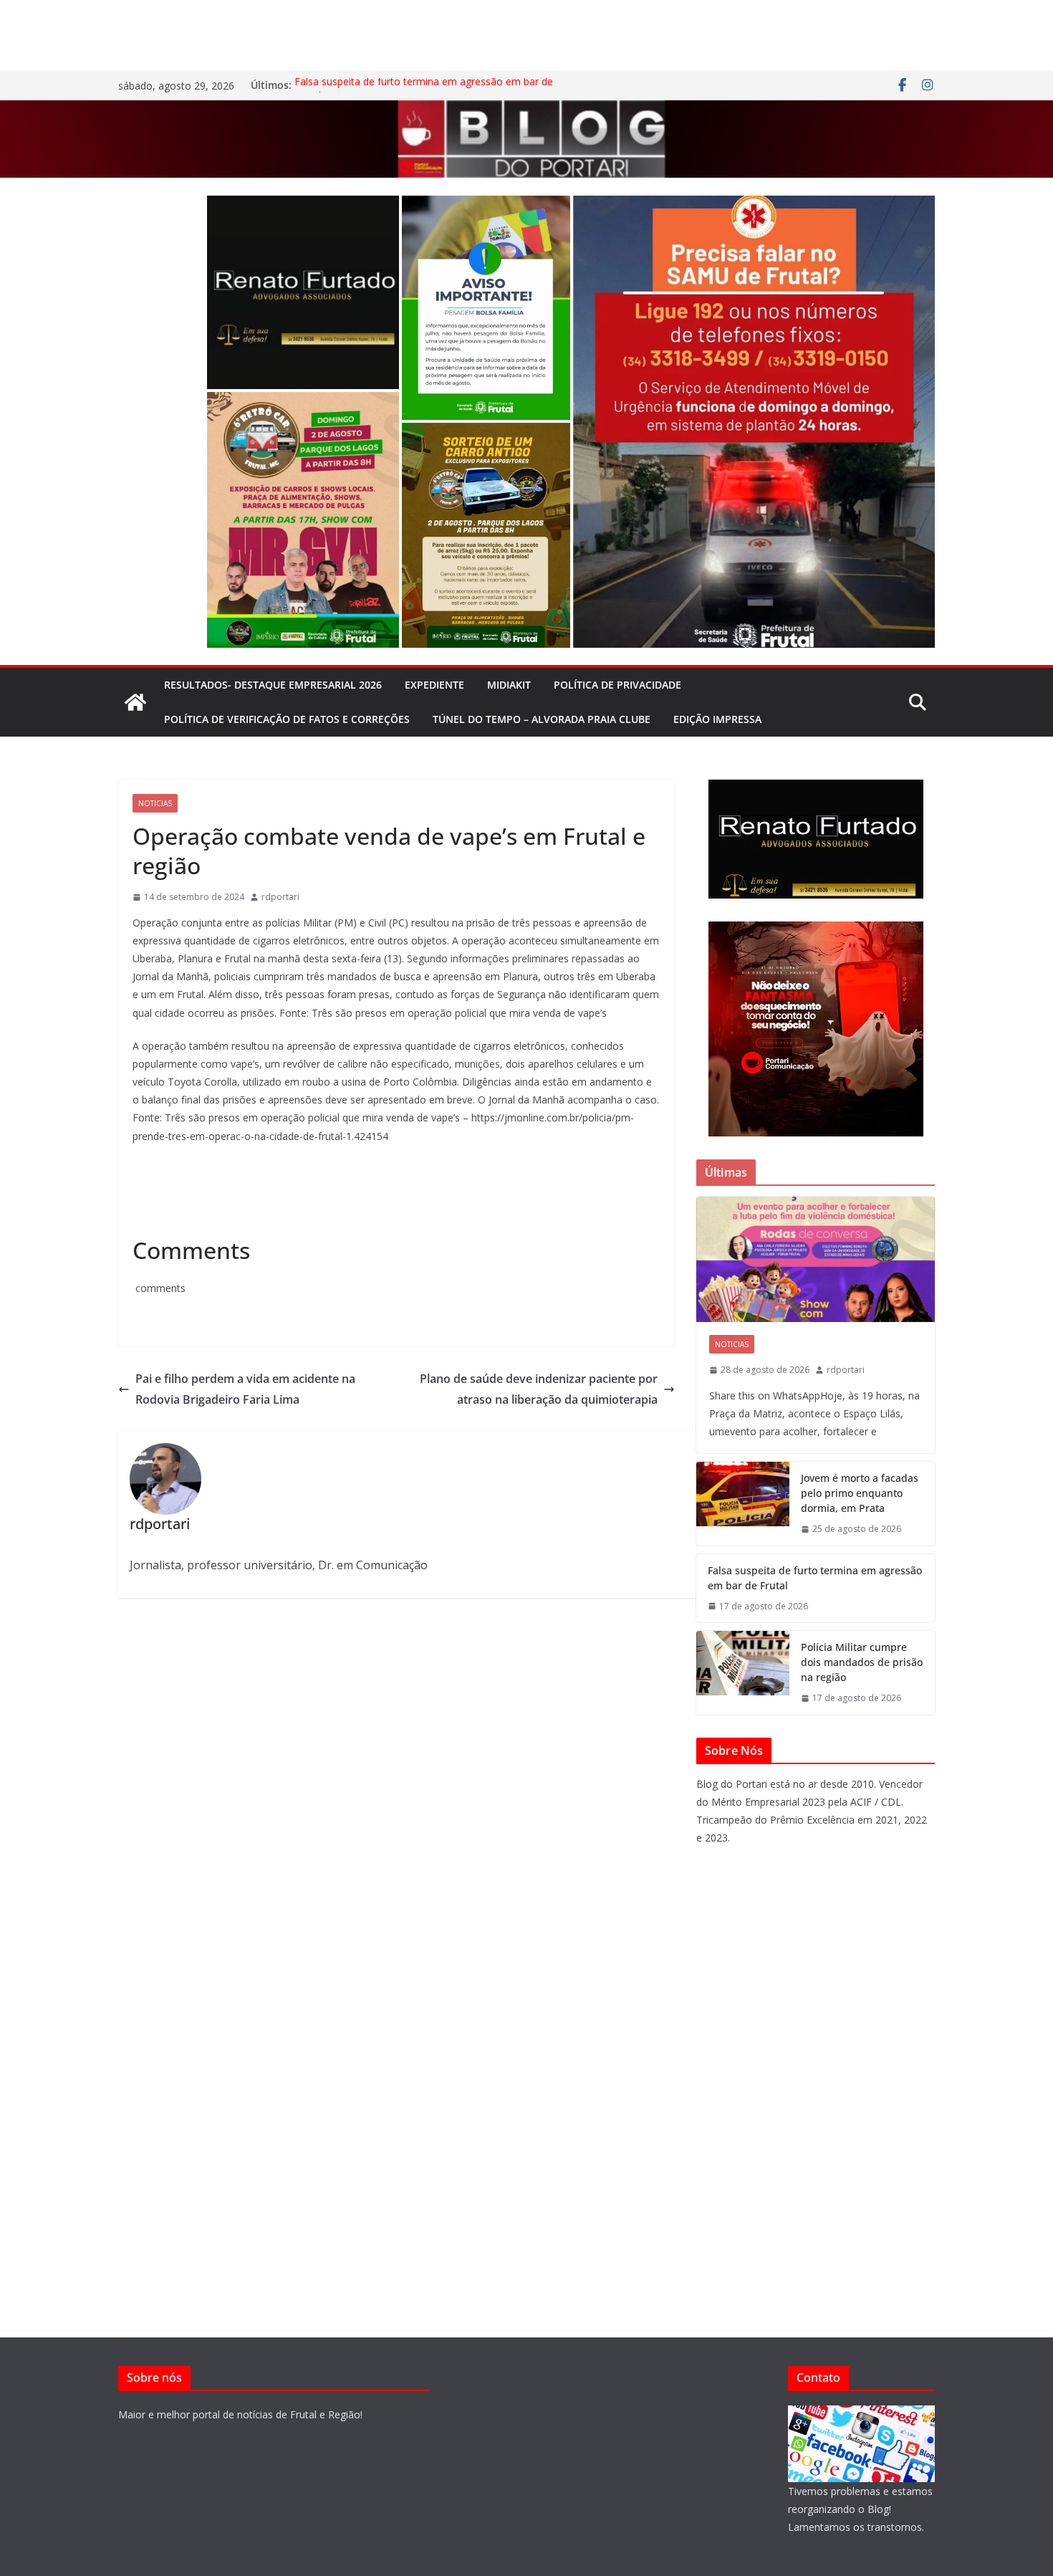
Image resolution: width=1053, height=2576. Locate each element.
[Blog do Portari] (135, 702)
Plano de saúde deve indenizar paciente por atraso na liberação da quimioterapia (539, 1389)
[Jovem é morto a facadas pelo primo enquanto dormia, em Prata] (743, 1504)
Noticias (155, 803)
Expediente (434, 685)
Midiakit (509, 685)
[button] (303, 292)
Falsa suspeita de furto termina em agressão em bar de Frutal (815, 1578)
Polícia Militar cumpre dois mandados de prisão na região (862, 1662)
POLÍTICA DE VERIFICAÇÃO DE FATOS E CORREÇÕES (287, 719)
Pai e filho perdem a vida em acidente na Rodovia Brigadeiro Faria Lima (245, 1389)
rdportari (280, 897)
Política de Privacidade (617, 685)
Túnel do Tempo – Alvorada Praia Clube (542, 719)
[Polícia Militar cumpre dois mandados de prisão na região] (743, 1673)
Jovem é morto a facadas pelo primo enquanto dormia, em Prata (860, 1493)
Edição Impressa (717, 719)
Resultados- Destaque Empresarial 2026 (273, 685)
